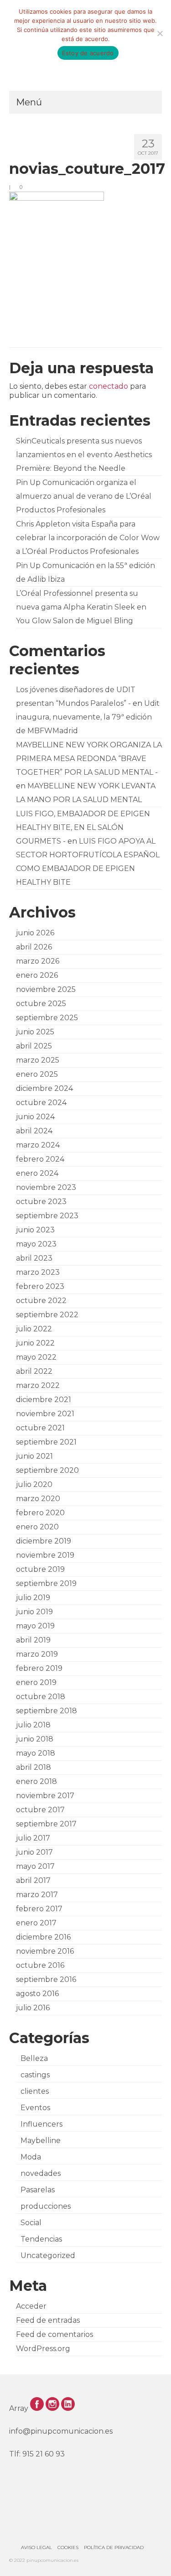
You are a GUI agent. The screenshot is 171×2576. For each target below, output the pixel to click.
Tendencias (41, 2239)
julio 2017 (33, 1838)
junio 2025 (35, 1032)
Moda (31, 2157)
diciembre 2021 (44, 1400)
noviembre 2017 (45, 1796)
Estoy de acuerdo (88, 53)
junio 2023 (35, 1230)
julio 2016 (33, 2008)
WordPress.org (43, 2349)
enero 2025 (37, 1074)
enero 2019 (36, 1682)
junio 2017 (34, 1852)
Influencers (41, 2124)
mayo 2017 (35, 1866)
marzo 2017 (37, 1895)
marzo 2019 (37, 1654)
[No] (160, 33)
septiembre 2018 (47, 1711)
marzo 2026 (38, 961)
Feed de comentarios (54, 2334)
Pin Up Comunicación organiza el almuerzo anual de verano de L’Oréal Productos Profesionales (84, 496)
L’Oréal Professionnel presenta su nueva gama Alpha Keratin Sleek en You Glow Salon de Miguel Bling (81, 607)
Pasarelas (38, 2190)
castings (35, 2075)
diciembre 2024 (44, 1088)
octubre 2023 (41, 1202)
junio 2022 (35, 1343)
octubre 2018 (41, 1697)
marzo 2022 (38, 1385)
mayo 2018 (36, 1753)
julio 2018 (33, 1725)
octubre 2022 (41, 1301)
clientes (35, 2091)
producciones (46, 2206)
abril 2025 (34, 1046)
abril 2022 (34, 1371)
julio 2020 (34, 1484)
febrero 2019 (39, 1668)
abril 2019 (33, 1640)
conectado (109, 386)
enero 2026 (37, 975)
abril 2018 (34, 1767)
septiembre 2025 (47, 1018)
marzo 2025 (38, 1060)
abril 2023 (34, 1258)
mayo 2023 (36, 1244)
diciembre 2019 (44, 1541)
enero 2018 (36, 1781)
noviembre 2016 (45, 1951)
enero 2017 (36, 1923)
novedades (41, 2173)
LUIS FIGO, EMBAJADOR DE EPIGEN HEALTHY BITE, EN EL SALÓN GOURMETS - (83, 827)
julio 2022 (34, 1329)
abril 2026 (34, 947)
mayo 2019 (35, 1626)
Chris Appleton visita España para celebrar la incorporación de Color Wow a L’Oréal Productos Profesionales (88, 538)
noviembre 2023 (46, 1187)
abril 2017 (33, 1880)
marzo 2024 (38, 1145)
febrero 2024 (40, 1159)
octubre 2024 (41, 1103)
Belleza (34, 2058)
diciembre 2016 (43, 1937)
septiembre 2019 (46, 1583)
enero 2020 (37, 1527)
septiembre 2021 (46, 1442)
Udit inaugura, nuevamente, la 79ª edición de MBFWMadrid (88, 717)
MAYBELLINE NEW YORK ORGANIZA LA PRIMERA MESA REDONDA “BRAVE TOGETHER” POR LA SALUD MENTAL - (89, 759)
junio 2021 (34, 1456)
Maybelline (41, 2141)
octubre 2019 (40, 1569)
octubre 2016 (40, 1965)
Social (31, 2223)
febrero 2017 (39, 1909)
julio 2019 (33, 1598)
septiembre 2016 (46, 1979)
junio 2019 (34, 1612)
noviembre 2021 (45, 1414)
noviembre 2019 (45, 1555)
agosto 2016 (37, 1994)
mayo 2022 (36, 1357)
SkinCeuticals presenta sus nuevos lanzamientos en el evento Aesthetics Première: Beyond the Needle (84, 455)
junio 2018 (35, 1739)
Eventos (35, 2108)
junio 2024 (35, 1117)
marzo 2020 (38, 1499)
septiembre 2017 (46, 1824)
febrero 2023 (40, 1286)
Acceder (31, 2306)
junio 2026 (35, 933)
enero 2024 (37, 1173)
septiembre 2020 (47, 1470)
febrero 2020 (40, 1513)
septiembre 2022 (47, 1315)
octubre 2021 (40, 1428)
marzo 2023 (38, 1272)
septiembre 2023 (47, 1216)
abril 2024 (34, 1131)
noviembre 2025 (46, 989)
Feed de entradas (48, 2320)
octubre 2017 (40, 1810)
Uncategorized (48, 2255)
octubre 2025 (41, 1004)
